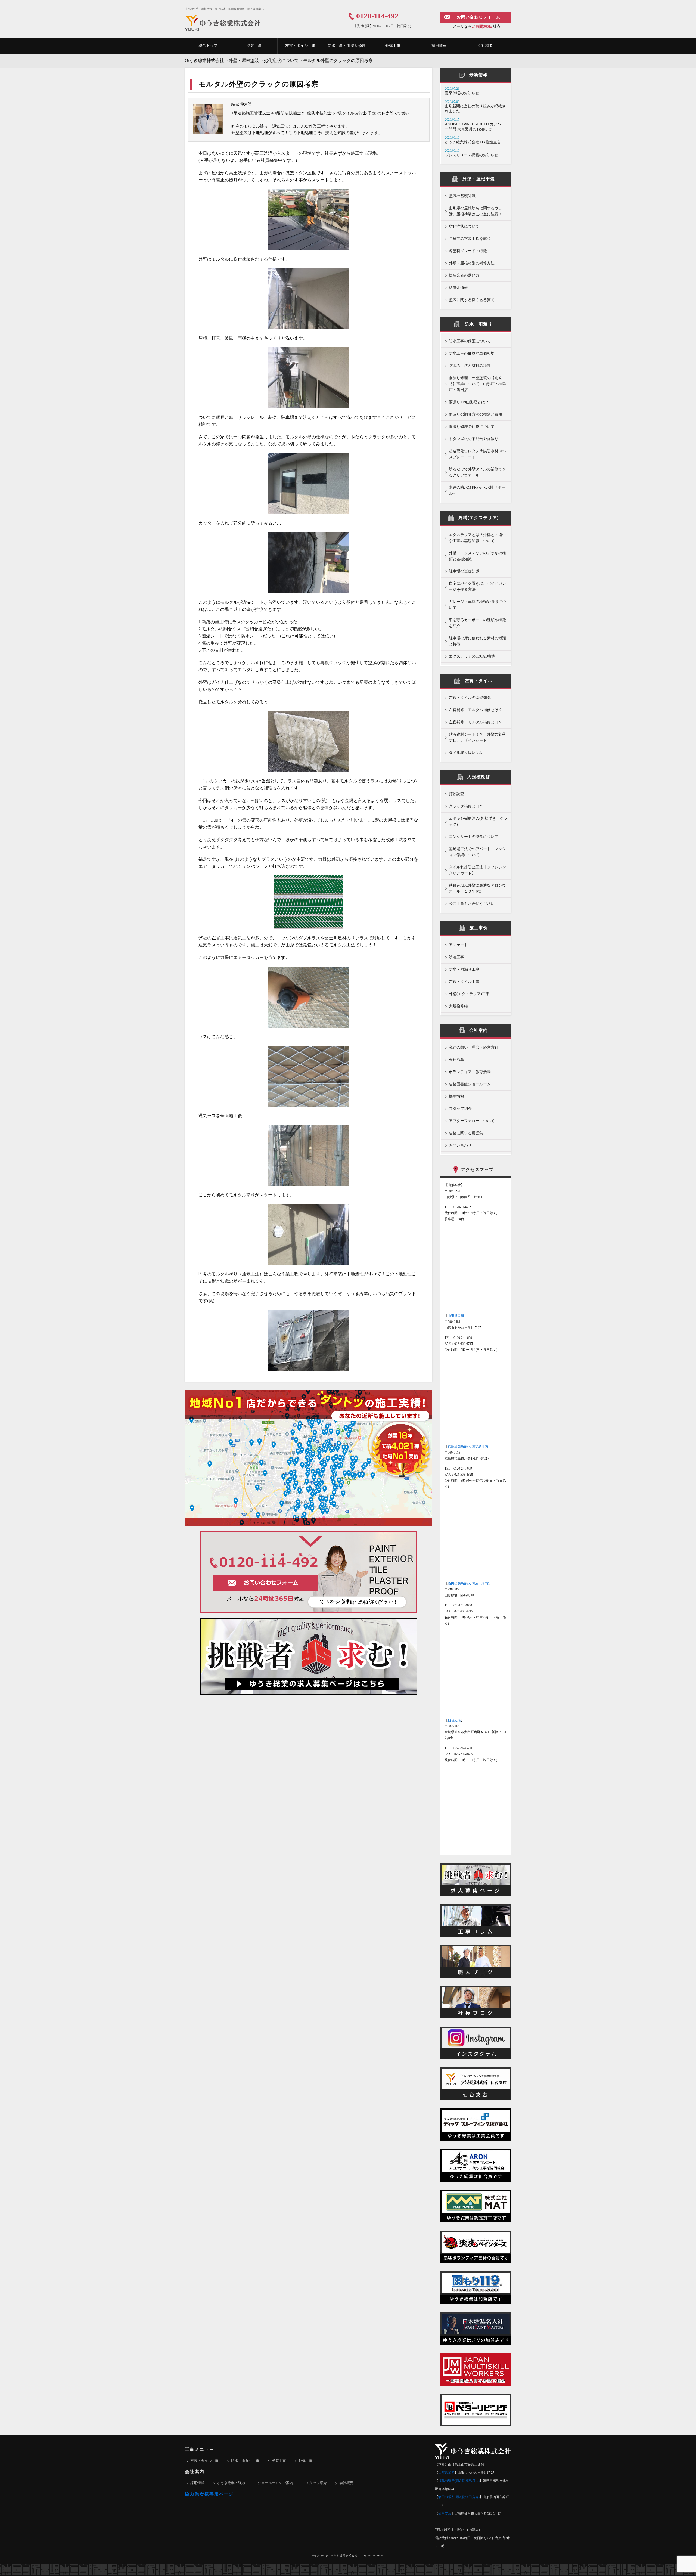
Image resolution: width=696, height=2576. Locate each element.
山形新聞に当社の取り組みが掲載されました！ (475, 109)
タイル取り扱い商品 (466, 753)
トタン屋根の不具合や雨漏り (474, 439)
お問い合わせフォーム (478, 17)
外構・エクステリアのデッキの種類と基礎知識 (477, 556)
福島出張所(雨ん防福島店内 (468, 1447)
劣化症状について (464, 226)
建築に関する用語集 (466, 1133)
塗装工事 (254, 46)
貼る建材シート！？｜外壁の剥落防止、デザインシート (477, 737)
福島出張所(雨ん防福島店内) (459, 2481)
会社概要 (485, 46)
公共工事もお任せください (472, 904)
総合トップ (208, 46)
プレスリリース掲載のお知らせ (471, 155)
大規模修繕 (458, 1006)
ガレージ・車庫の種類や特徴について (477, 605)
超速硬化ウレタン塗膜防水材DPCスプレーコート (477, 454)
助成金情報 (458, 288)
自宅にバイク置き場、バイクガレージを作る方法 (477, 586)
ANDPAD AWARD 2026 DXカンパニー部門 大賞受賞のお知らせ (475, 127)
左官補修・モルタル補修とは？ (476, 710)
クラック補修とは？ (466, 806)
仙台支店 (454, 1720)
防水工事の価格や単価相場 (472, 353)
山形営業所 (456, 1316)
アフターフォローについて (472, 1121)
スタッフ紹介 (460, 1109)
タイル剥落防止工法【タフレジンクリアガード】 (477, 870)
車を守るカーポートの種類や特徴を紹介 (477, 623)
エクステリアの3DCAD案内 (472, 656)
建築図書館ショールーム (470, 1084)
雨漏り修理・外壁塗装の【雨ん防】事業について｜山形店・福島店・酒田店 (477, 384)
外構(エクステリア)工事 (469, 994)
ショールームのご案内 (275, 2483)
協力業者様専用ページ (209, 2494)
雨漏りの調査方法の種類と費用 (476, 414)
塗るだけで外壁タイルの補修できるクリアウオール (477, 472)
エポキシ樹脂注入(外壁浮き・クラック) (478, 821)
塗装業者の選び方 (464, 275)
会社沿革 (456, 1060)
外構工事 (393, 46)
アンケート (458, 945)
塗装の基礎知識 (462, 196)
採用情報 (439, 46)
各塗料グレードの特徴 (468, 251)
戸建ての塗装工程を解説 (470, 239)
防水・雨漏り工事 (464, 969)
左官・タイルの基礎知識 (470, 698)
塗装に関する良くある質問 (472, 300)
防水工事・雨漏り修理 (347, 46)
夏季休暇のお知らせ (462, 93)
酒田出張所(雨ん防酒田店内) (468, 1583)
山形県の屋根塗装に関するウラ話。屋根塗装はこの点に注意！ (476, 211)
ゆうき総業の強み (231, 2483)
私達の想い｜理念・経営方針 (474, 1047)
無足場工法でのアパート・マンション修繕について (477, 852)
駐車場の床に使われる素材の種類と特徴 (477, 641)
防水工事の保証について (470, 341)
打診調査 (456, 794)
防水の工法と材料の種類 (470, 366)
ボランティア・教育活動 (470, 1072)
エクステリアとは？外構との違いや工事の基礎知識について (477, 538)
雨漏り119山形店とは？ (469, 402)
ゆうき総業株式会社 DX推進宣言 (473, 142)
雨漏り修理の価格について (472, 427)
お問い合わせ (460, 1145)
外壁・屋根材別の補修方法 (472, 263)
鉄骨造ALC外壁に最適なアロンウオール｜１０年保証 (477, 888)
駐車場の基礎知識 (464, 571)
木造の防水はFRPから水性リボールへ (477, 490)
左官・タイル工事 (300, 46)
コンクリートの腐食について (474, 837)
